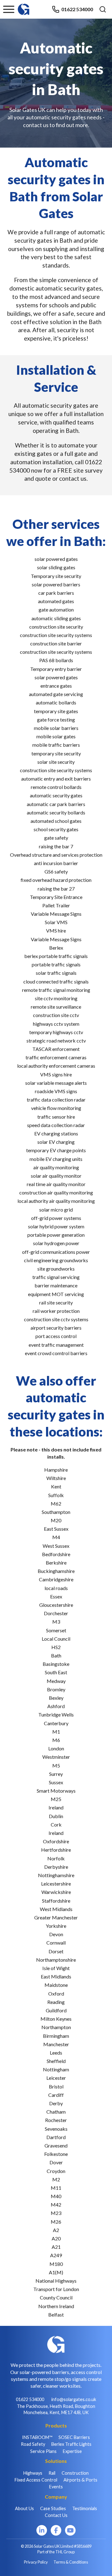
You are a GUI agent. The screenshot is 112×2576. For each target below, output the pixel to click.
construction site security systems (56, 635)
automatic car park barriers (56, 804)
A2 (56, 2230)
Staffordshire (56, 1901)
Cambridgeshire (56, 1579)
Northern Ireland (56, 2306)
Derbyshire (56, 1867)
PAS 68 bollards (56, 660)
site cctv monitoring (56, 998)
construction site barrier (56, 643)
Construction (75, 2473)
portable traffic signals (56, 964)
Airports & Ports (80, 2480)
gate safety (56, 838)
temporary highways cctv (56, 1032)
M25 (56, 1799)
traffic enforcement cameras (56, 1057)
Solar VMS (56, 922)
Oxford (56, 1994)
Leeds (56, 2053)
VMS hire (56, 930)
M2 (56, 2179)
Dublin (56, 1816)
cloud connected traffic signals (56, 981)
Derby (56, 2103)
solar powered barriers (56, 584)
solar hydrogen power (56, 1243)
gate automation (56, 610)
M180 (56, 2264)
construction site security (56, 627)
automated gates (56, 601)
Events (56, 2487)
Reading (56, 2002)
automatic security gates (56, 795)
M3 (56, 1622)
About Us (24, 2508)
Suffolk (56, 1495)
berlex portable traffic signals (56, 956)
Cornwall (56, 1943)
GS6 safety (56, 871)
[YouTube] (70, 2530)
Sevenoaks (56, 2129)
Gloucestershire (56, 1605)
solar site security (56, 762)
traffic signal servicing (56, 1277)
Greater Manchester (56, 1917)
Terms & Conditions (71, 2562)
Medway (56, 1681)
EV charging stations (56, 1133)
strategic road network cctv (56, 1040)
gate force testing (56, 720)
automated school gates (56, 821)
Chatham (56, 2112)
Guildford (56, 2010)
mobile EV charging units (56, 1159)
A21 (56, 2247)
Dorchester (56, 1613)
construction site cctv (56, 1015)
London (56, 1748)
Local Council (56, 1639)
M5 (56, 1765)
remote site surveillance (56, 1007)
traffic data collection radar (56, 1100)
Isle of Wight (56, 1968)
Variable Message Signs (56, 914)
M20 (56, 1520)
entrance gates (56, 686)
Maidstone (56, 1985)
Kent (56, 1486)
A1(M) (56, 2272)
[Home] (24, 6)
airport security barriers (56, 1328)
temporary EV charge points (56, 1150)
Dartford (56, 2137)
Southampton (56, 1512)
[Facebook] (56, 2530)
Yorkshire (56, 1926)
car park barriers (56, 593)
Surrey (56, 1774)
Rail (52, 2473)
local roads (56, 1588)
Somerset (56, 1630)
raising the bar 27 (56, 889)
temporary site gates (56, 711)
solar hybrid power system (56, 1226)
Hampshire (56, 1470)
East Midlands (56, 1976)
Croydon (56, 2171)
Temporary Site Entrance (56, 897)
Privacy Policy (36, 2562)
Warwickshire (56, 1892)
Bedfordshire (56, 1554)
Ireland (56, 1807)
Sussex (56, 1782)
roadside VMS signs (56, 1091)
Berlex (56, 948)
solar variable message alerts (56, 1083)
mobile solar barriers (56, 728)
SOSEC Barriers (74, 2437)
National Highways (56, 2281)
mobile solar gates (56, 736)
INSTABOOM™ (37, 2437)
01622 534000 (77, 9)
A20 (56, 2238)
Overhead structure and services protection (56, 855)
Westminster (56, 1757)
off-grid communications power (56, 1252)
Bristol (56, 2086)
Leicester (56, 2078)
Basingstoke (56, 1664)
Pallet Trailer (56, 905)
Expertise (72, 2451)
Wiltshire (56, 1478)
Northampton (56, 2027)
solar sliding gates (56, 567)
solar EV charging (56, 1142)
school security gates (56, 829)
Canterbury (56, 1723)
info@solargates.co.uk (74, 2399)
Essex (56, 1596)
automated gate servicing (56, 694)
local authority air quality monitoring (56, 1201)
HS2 (56, 1647)
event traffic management (56, 1345)
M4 (56, 1537)
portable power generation (56, 1235)
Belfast (56, 2315)
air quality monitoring (56, 1167)
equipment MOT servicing (56, 1294)
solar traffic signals (56, 973)
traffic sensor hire (56, 1117)
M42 (56, 2205)
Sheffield (56, 2061)
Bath (56, 1655)
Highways (33, 2473)
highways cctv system (56, 1024)
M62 (56, 1503)
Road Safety (33, 2444)
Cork (56, 1824)
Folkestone (56, 2154)
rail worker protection (56, 1311)
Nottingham (56, 2069)
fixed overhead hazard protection (56, 880)
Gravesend (56, 2145)
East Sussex (56, 1529)
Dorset (56, 1951)
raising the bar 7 (56, 846)
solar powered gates (56, 559)
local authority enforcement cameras (56, 1066)
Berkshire (56, 1563)
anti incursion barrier (56, 863)
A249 (56, 2255)
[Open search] (103, 9)
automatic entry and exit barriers (56, 779)
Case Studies (53, 2508)
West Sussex (56, 1546)
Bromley (56, 1689)
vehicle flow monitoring (56, 1108)
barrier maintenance (56, 1285)
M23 (56, 2213)
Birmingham (56, 2036)
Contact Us (56, 2515)
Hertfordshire (56, 1850)
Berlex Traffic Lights (71, 2444)
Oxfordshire (56, 1841)
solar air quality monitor (56, 1176)
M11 (56, 2188)
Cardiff (56, 2095)
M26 (56, 2222)
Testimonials (85, 2508)
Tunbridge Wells (56, 1714)
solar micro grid (56, 1210)
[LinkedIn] (42, 2530)
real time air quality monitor (56, 1184)
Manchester (56, 2044)
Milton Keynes (56, 2019)
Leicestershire (56, 1884)
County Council (56, 2297)
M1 (56, 1732)
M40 (56, 2196)
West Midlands (56, 1909)
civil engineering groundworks (56, 1260)
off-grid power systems (56, 1218)
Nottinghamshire (56, 1875)
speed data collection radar (56, 1125)
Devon (56, 1934)
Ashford (56, 1706)
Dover (56, 2162)
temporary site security (56, 753)
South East (56, 1672)
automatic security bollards (56, 812)
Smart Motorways (56, 1791)
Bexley (56, 1698)
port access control (56, 1336)
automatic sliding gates (56, 618)
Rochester (56, 2120)
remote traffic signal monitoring (56, 990)
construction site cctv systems (56, 1319)
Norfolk (56, 1858)
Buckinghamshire (56, 1571)
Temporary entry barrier (56, 669)
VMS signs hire (56, 1074)
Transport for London (56, 2289)
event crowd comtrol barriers (56, 1353)
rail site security (56, 1302)
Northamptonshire (56, 1960)
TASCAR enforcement (56, 1049)
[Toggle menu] (9, 9)
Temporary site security (56, 576)
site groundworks (56, 1269)
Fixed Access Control (36, 2480)
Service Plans (43, 2451)
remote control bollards (56, 787)
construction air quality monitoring (56, 1192)
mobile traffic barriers (56, 745)
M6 (56, 1740)
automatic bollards (56, 702)
